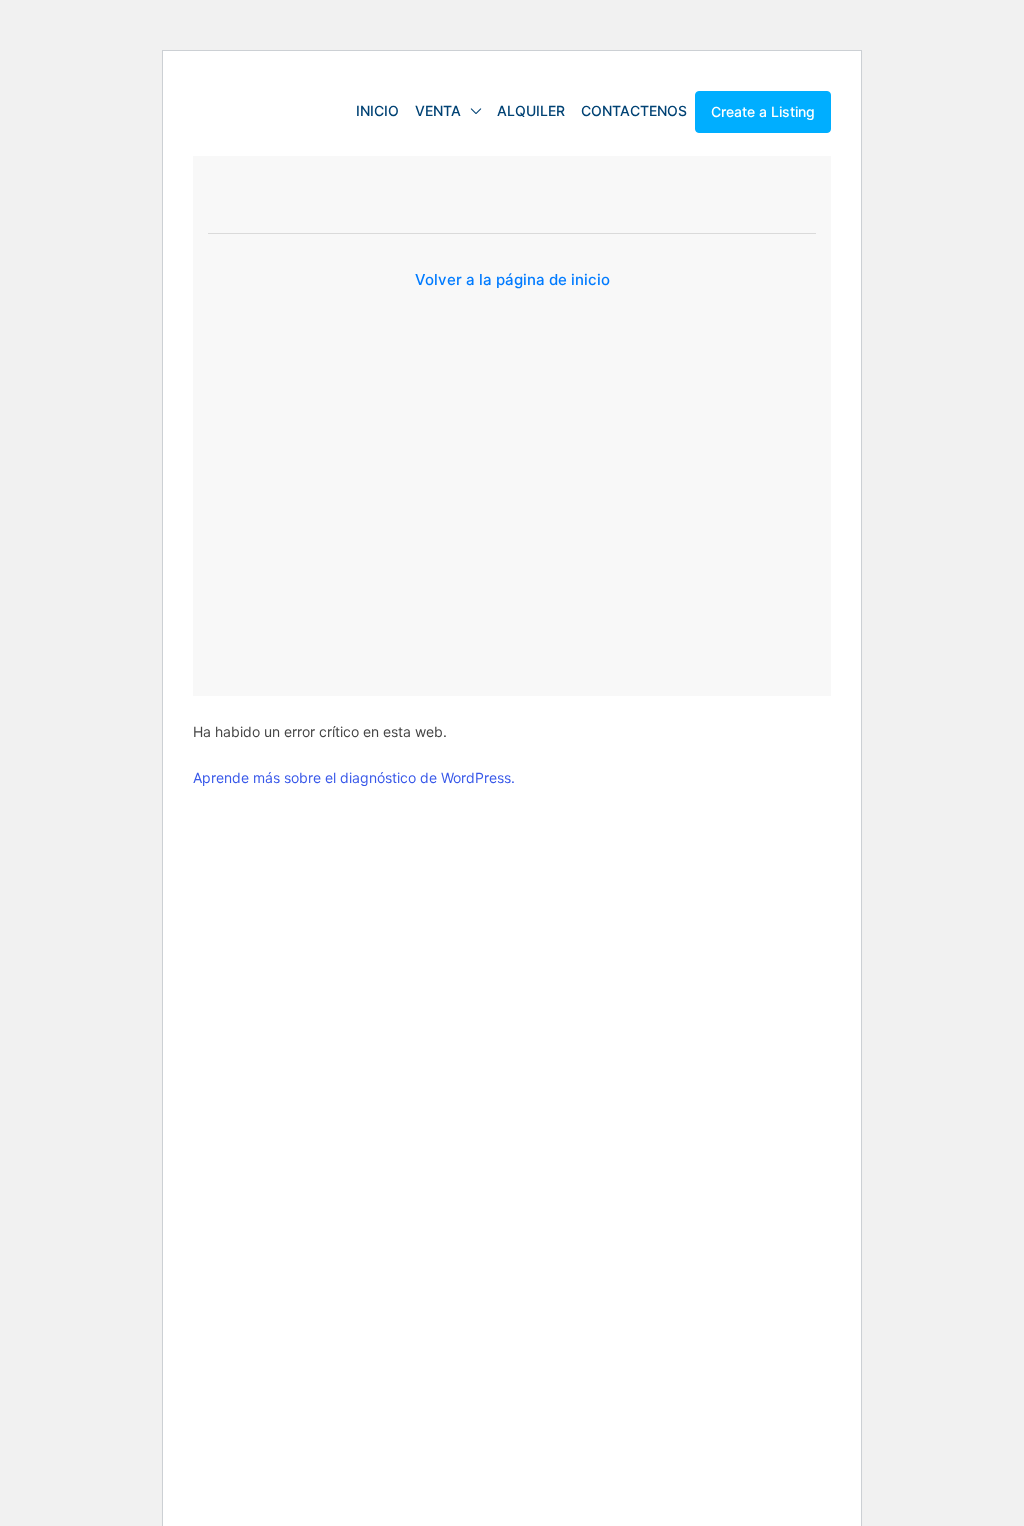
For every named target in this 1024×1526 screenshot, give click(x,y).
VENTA (438, 110)
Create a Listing (763, 111)
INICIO (377, 110)
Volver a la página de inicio (512, 279)
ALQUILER (531, 110)
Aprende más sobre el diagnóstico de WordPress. (354, 777)
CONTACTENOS (634, 110)
